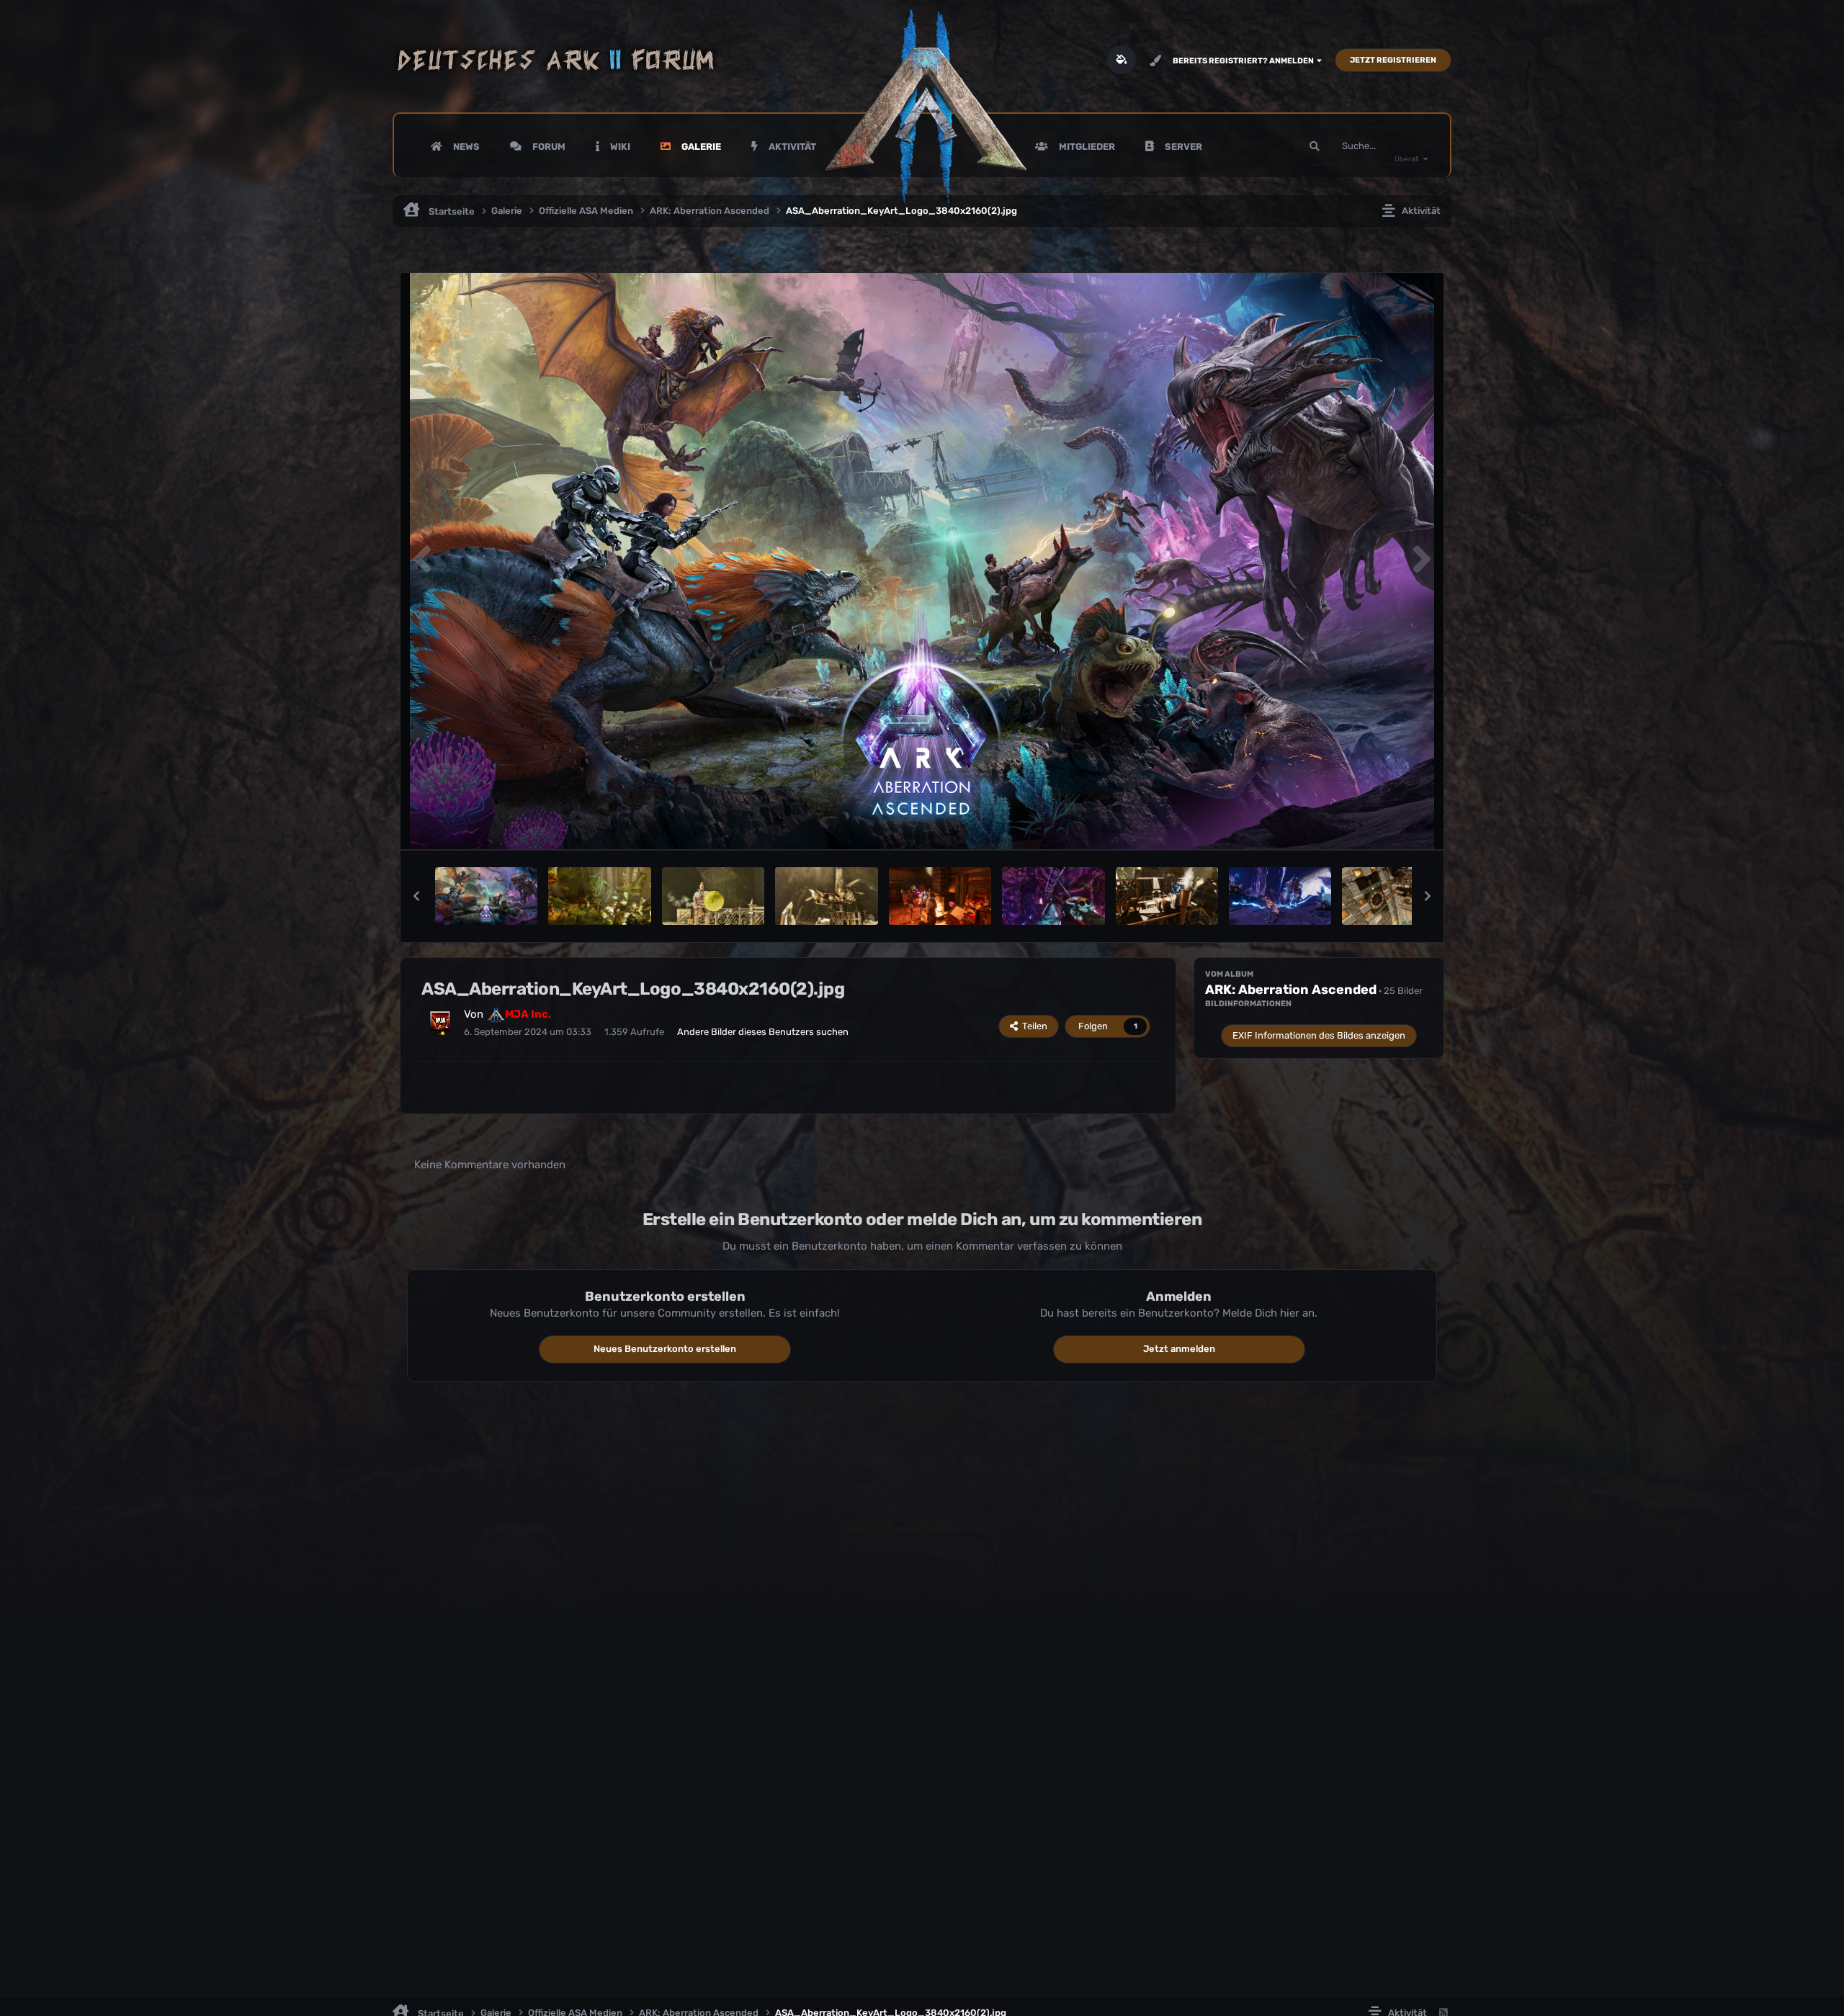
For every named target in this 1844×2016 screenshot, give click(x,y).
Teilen (1033, 1026)
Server (1182, 147)
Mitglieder (1086, 147)
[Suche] (1315, 146)
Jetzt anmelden (1179, 1349)
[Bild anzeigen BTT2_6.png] (1280, 896)
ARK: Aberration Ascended (1291, 990)
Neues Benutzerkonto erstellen (665, 1349)
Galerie (700, 147)
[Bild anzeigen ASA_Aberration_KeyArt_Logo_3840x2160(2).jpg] (486, 896)
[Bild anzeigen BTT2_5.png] (713, 896)
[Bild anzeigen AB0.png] (599, 896)
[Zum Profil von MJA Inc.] (440, 1021)
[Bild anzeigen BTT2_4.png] (826, 896)
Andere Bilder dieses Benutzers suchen (763, 1032)
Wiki (619, 147)
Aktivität (791, 147)
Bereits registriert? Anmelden (1245, 61)
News (465, 147)
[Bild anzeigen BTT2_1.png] (1393, 896)
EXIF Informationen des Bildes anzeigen (1319, 1035)
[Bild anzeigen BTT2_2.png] (1167, 896)
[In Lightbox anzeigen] (922, 561)
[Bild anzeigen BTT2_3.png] (1053, 896)
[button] (416, 896)
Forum (548, 147)
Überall (1406, 159)
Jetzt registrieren (1393, 60)
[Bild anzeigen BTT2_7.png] (940, 896)
